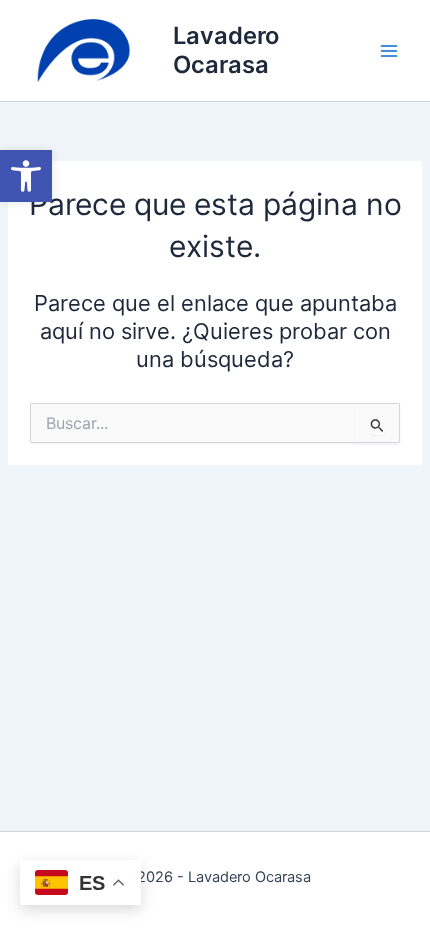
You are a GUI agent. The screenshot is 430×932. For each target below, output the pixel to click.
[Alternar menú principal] (389, 51)
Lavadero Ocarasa (226, 49)
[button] (26, 176)
